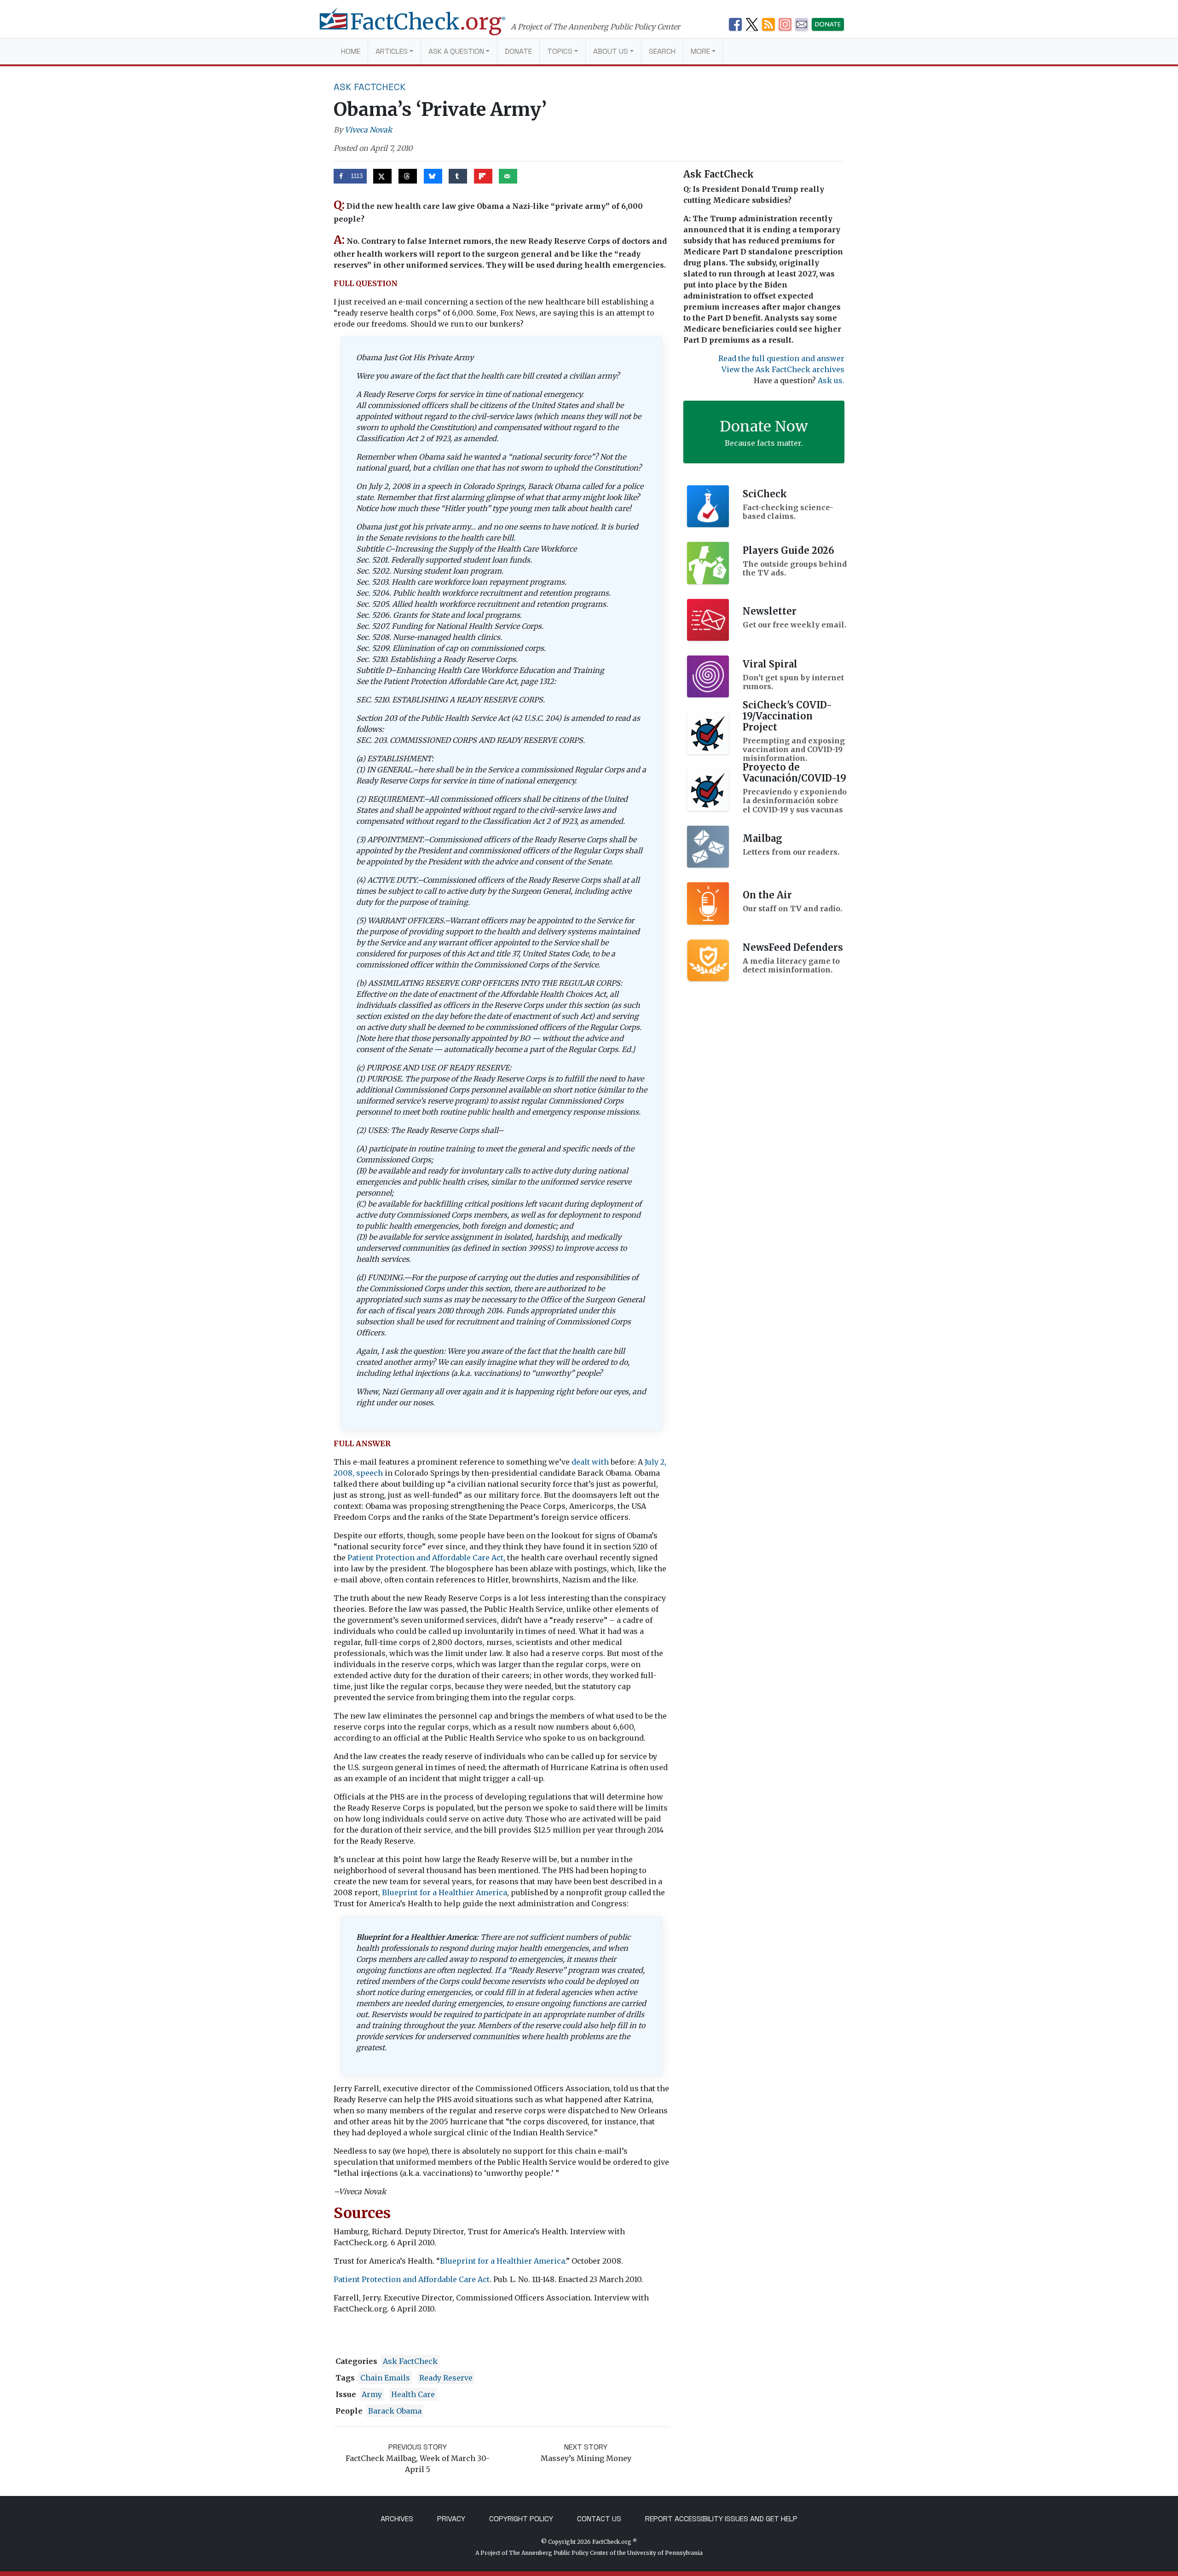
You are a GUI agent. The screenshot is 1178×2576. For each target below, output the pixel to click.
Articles (392, 51)
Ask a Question (456, 51)
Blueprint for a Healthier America (445, 1892)
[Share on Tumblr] (458, 176)
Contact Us (599, 2519)
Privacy (451, 2519)
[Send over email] (508, 176)
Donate (518, 51)
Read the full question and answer (781, 358)
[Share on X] (382, 176)
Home (351, 51)
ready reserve (446, 2378)
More (700, 51)
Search (662, 51)
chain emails (385, 2378)
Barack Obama (395, 2411)
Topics (560, 51)
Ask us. (831, 380)
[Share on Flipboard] (483, 176)
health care (413, 2394)
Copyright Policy (521, 2519)
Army (372, 2394)
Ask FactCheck (370, 87)
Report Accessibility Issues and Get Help (721, 2519)
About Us (611, 51)
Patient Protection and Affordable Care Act (425, 1558)
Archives (397, 2519)
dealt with (590, 1462)
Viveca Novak (368, 130)
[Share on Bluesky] (433, 176)
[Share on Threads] (408, 176)
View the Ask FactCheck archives (783, 369)
